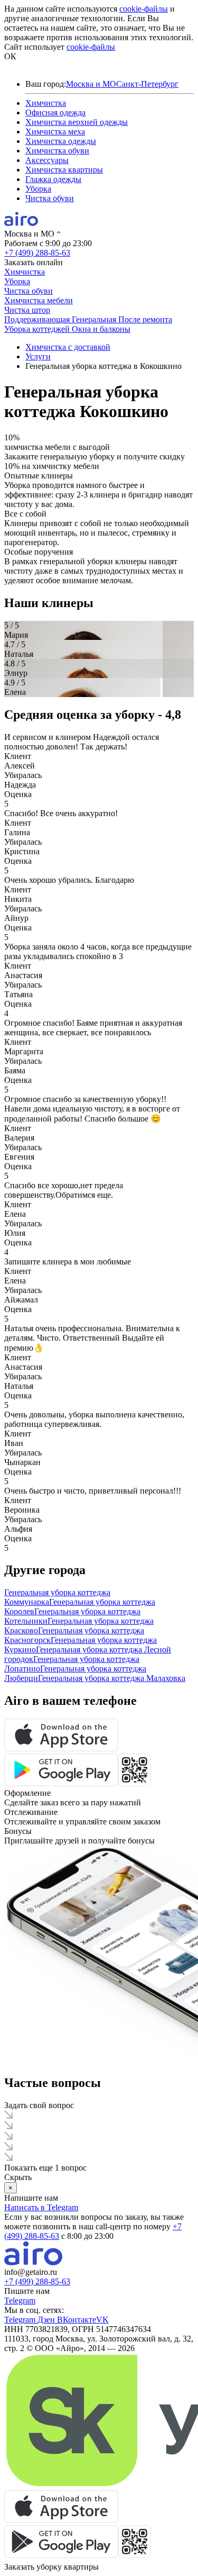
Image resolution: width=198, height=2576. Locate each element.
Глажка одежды (53, 179)
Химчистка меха (55, 132)
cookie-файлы (144, 9)
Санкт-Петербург (147, 84)
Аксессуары (47, 160)
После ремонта (145, 319)
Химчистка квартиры (64, 170)
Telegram (20, 2301)
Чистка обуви (50, 198)
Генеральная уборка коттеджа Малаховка (112, 1678)
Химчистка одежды (61, 141)
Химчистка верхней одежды (77, 122)
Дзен (47, 2320)
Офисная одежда (55, 112)
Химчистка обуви (57, 151)
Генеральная (95, 319)
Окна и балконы (101, 329)
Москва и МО (91, 84)
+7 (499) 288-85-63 (37, 253)
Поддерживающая (38, 319)
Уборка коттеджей (38, 329)
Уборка (38, 189)
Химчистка (46, 103)
